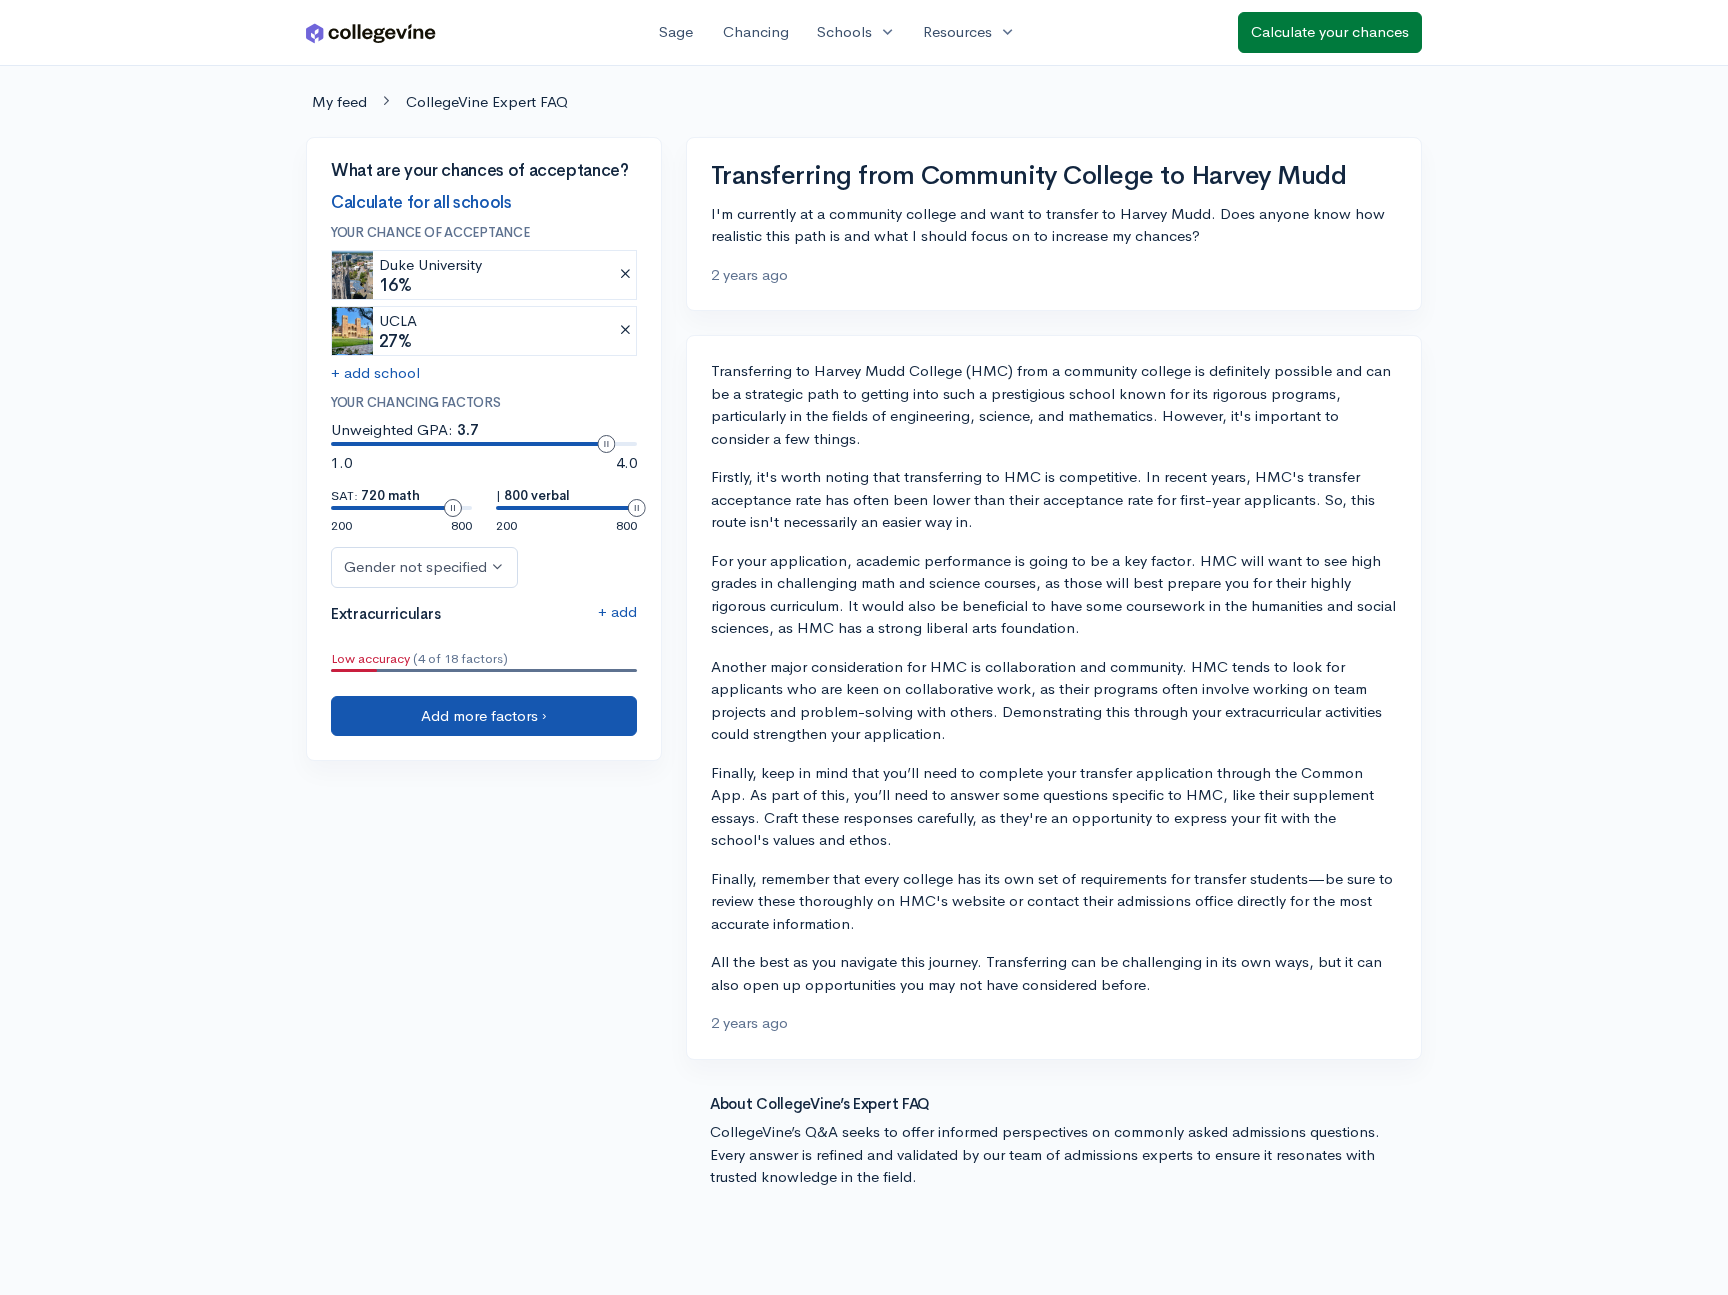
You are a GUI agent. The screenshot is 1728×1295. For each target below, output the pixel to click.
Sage (676, 31)
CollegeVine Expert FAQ (487, 101)
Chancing (756, 31)
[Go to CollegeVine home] (371, 32)
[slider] (606, 444)
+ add (617, 611)
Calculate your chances (1330, 31)
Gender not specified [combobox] (415, 566)
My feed (339, 101)
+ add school (375, 372)
